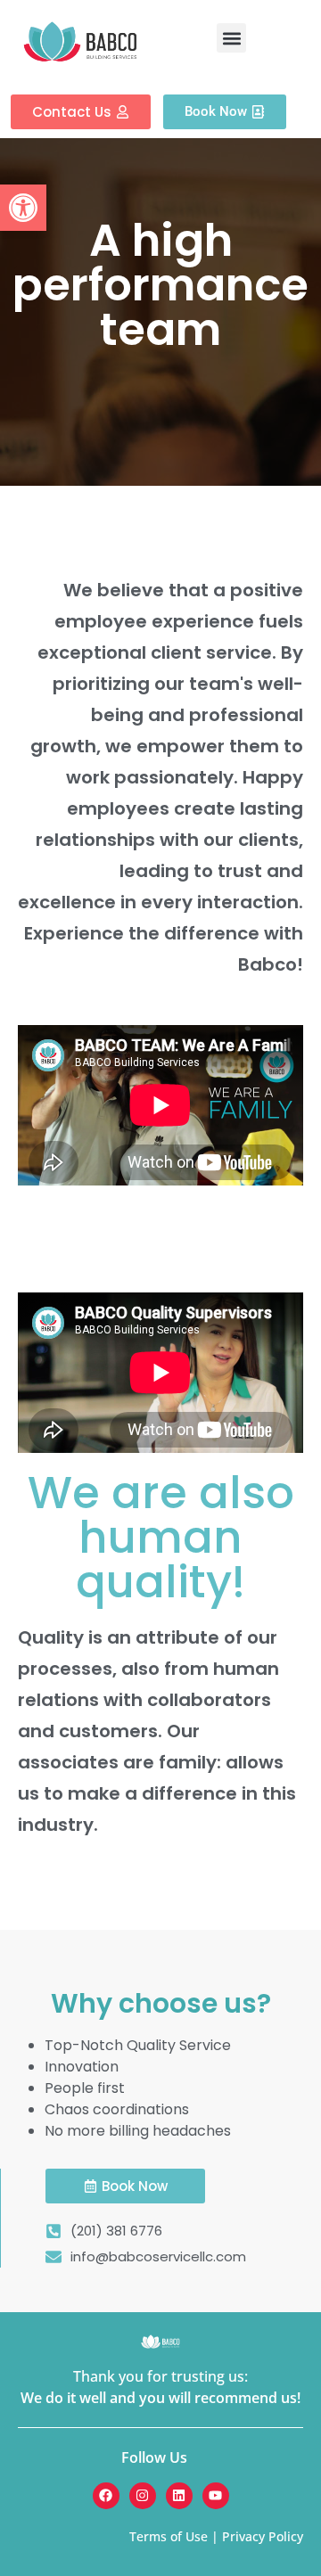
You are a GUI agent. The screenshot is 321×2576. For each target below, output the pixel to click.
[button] (23, 208)
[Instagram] (143, 2496)
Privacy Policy (263, 2536)
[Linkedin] (179, 2496)
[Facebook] (106, 2496)
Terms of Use (169, 2536)
